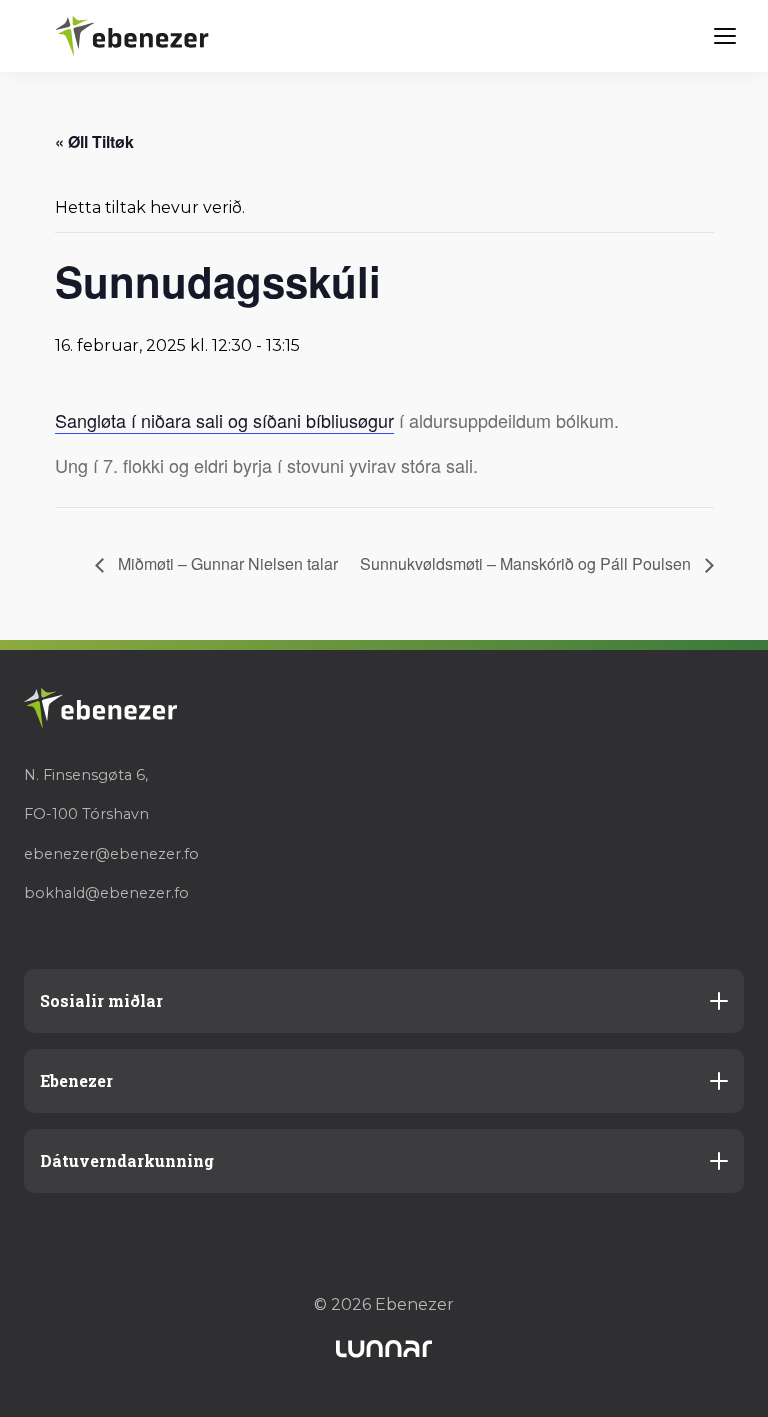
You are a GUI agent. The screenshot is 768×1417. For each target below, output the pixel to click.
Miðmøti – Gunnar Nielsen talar (226, 563)
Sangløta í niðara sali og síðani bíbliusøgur (224, 420)
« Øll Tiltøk (94, 141)
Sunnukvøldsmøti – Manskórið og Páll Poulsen (527, 563)
